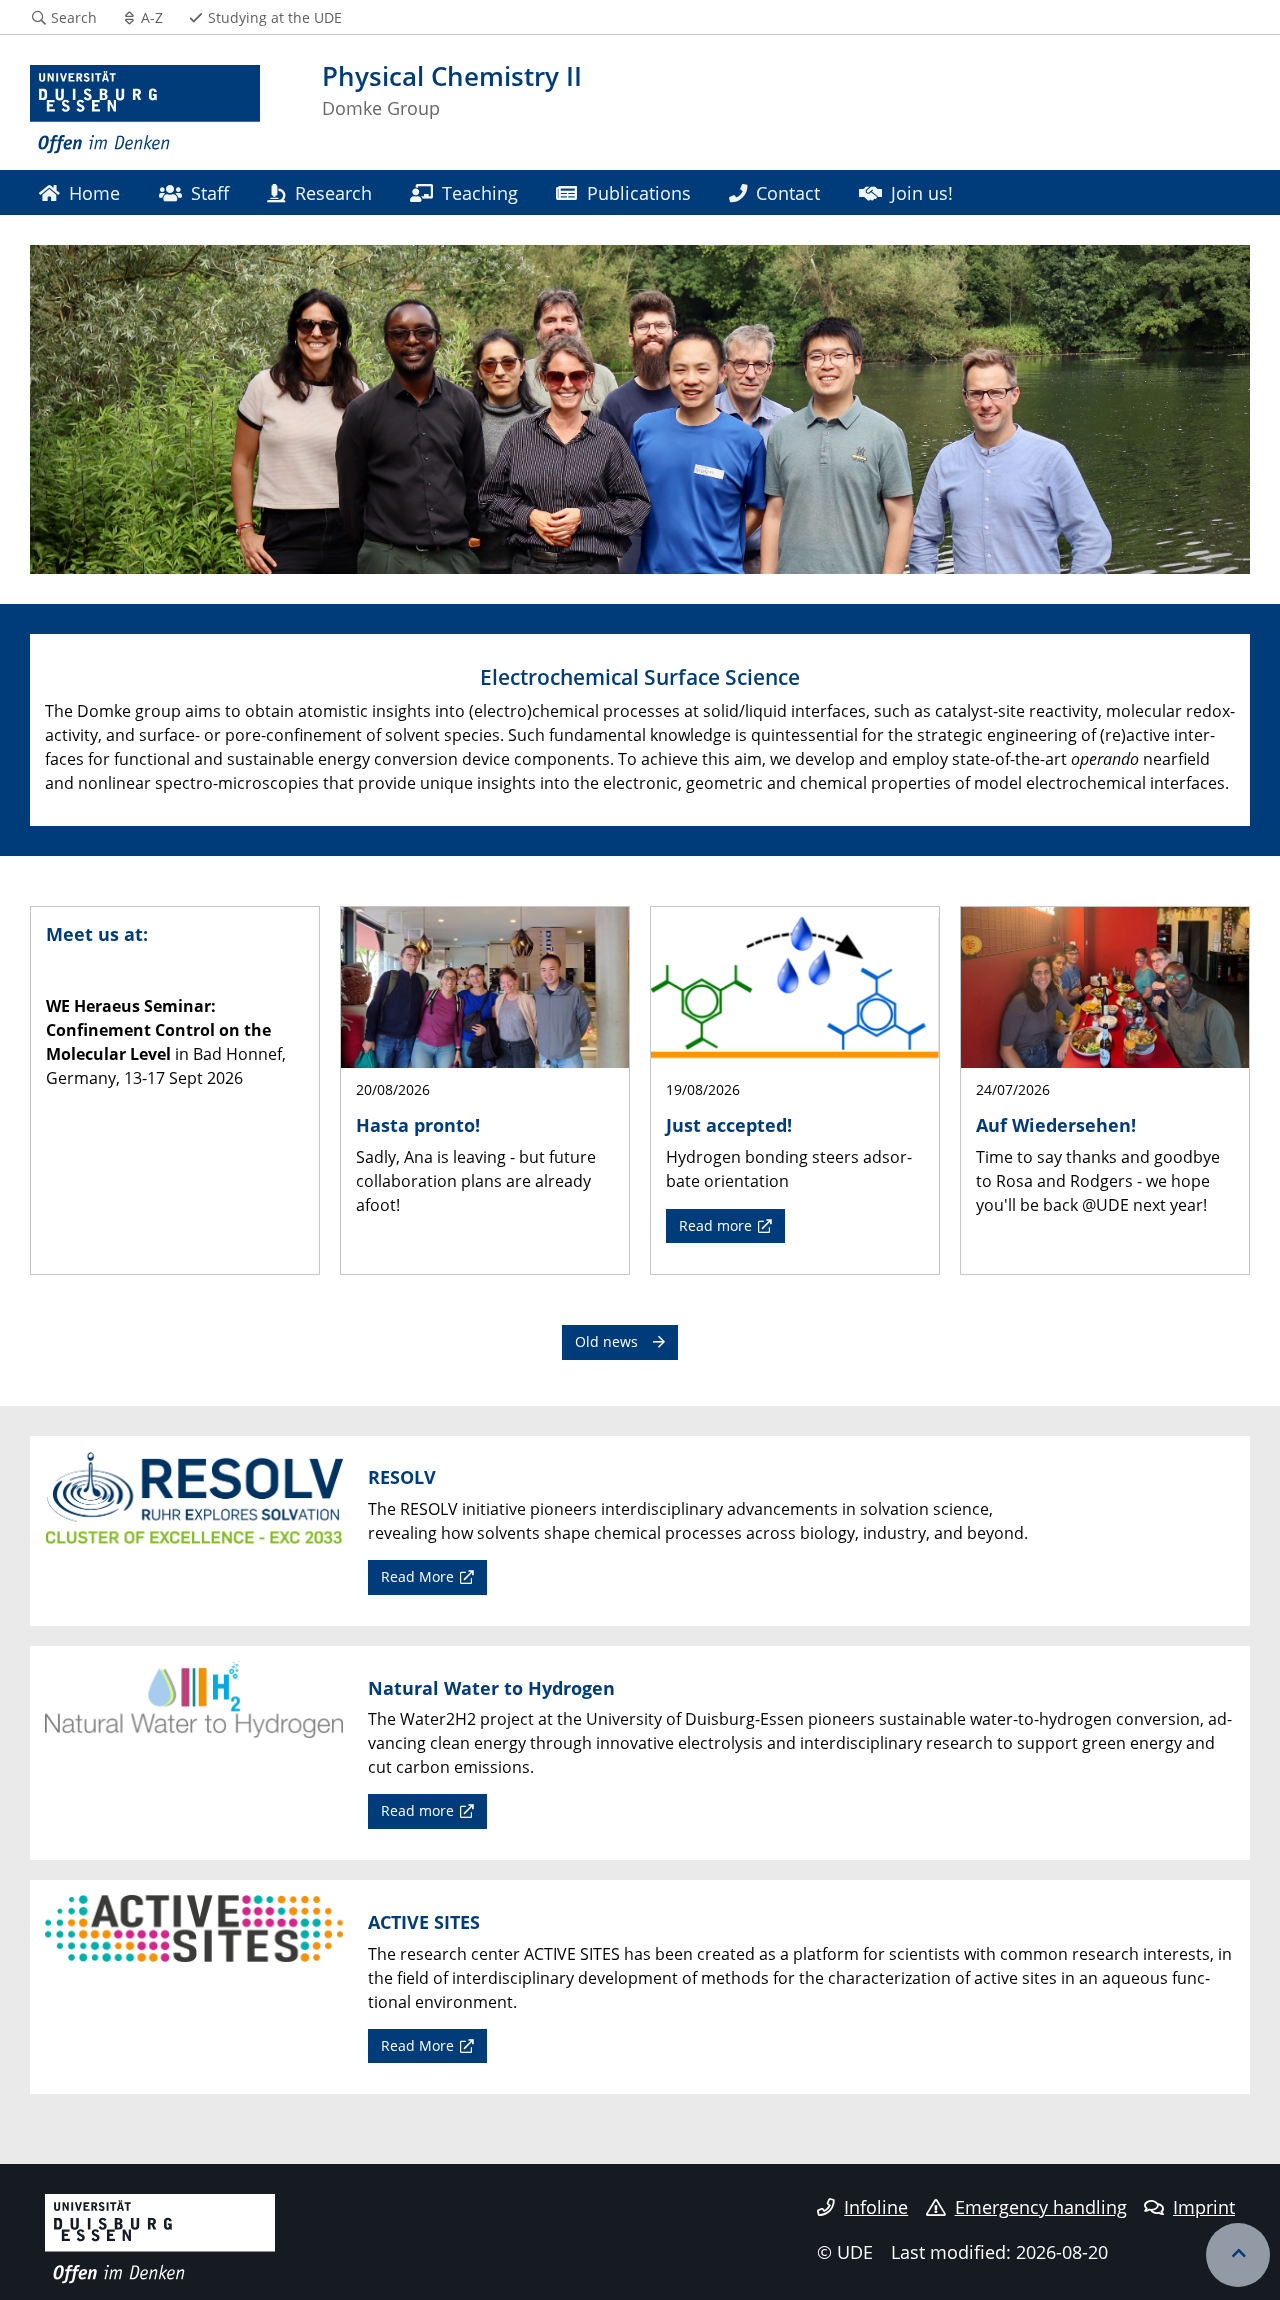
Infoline (876, 2207)
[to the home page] (145, 110)
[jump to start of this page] (1238, 2255)
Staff (210, 192)
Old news (606, 1341)
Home (94, 192)
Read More (417, 1576)
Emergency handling (1041, 2207)
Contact (788, 192)
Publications (639, 192)
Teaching (480, 192)
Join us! (922, 192)
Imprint (1204, 2207)
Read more (715, 1225)
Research (333, 192)
